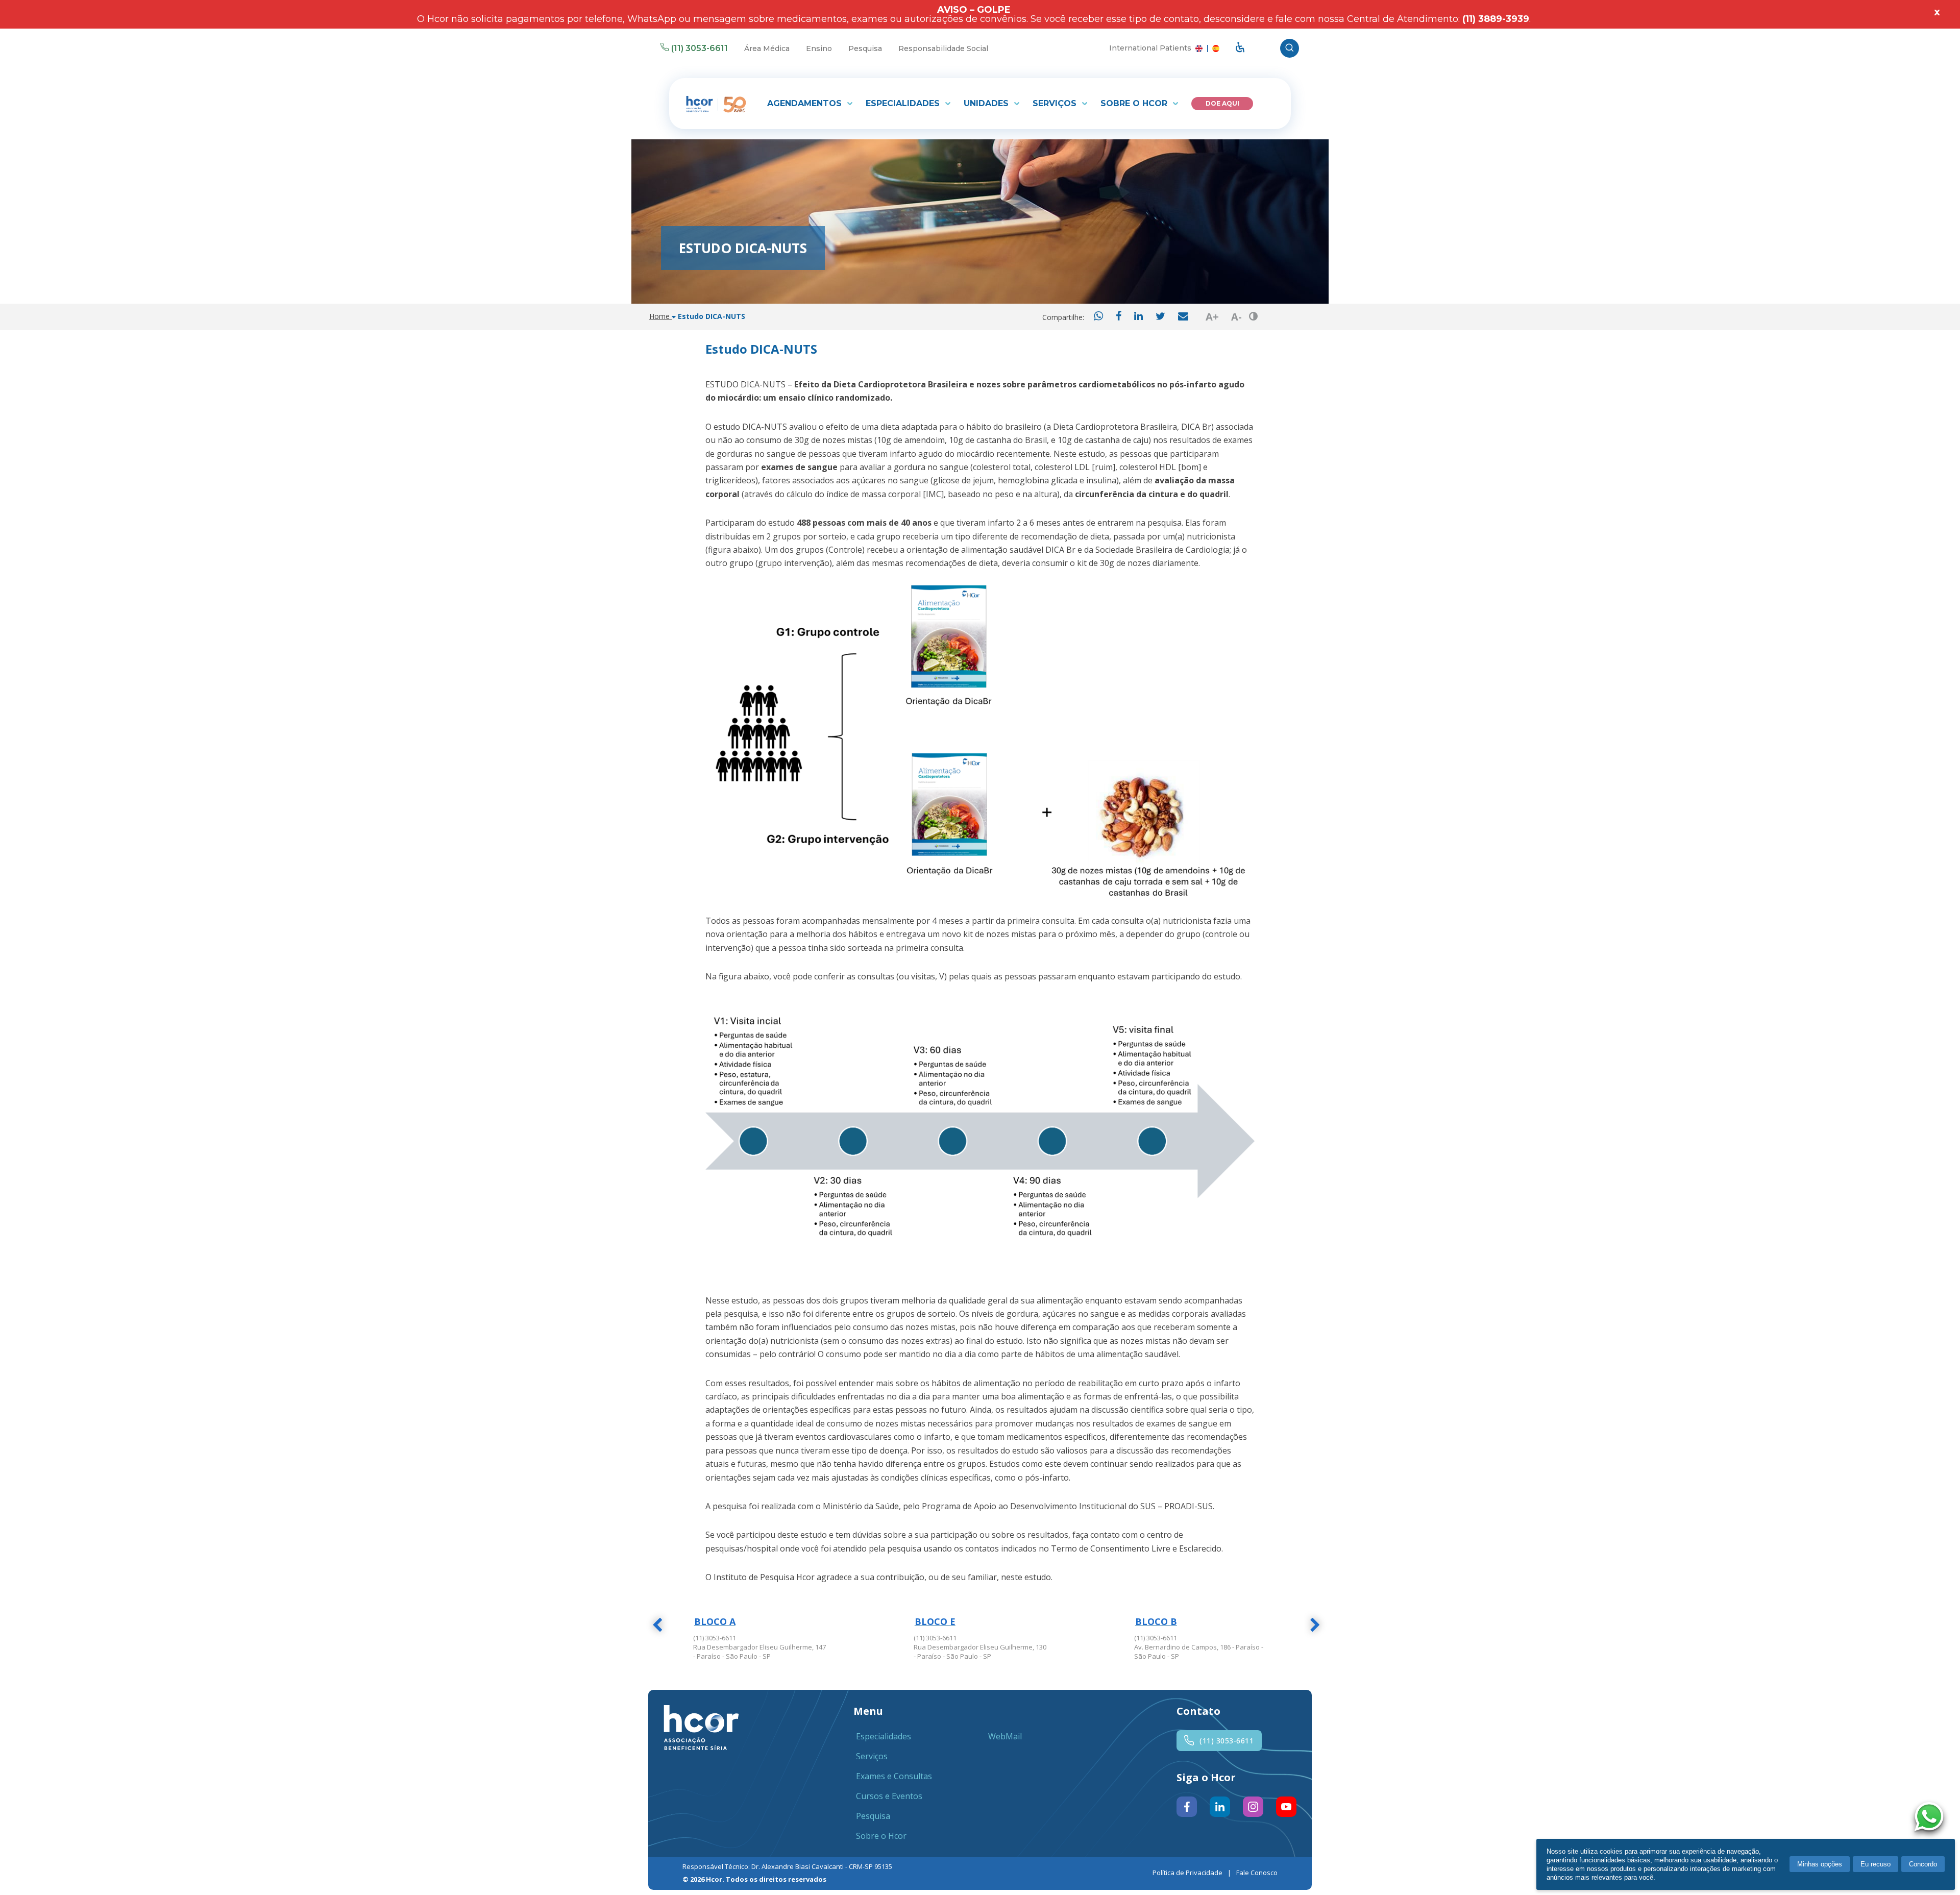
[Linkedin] (1138, 317)
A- (1236, 317)
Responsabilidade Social (943, 48)
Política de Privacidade (1187, 1873)
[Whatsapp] (1098, 317)
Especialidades (904, 103)
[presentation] (657, 1627)
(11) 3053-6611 (700, 48)
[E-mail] (1183, 317)
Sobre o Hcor (1135, 103)
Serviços (1056, 103)
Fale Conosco (1257, 1873)
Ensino (819, 48)
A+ (1212, 317)
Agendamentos (806, 103)
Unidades (987, 103)
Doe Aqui (1222, 103)
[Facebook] (1119, 317)
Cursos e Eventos (889, 1796)
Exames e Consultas (894, 1776)
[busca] (1290, 48)
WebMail (1005, 1736)
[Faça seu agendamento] (1931, 1818)
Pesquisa (865, 48)
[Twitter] (1160, 317)
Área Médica (767, 48)
